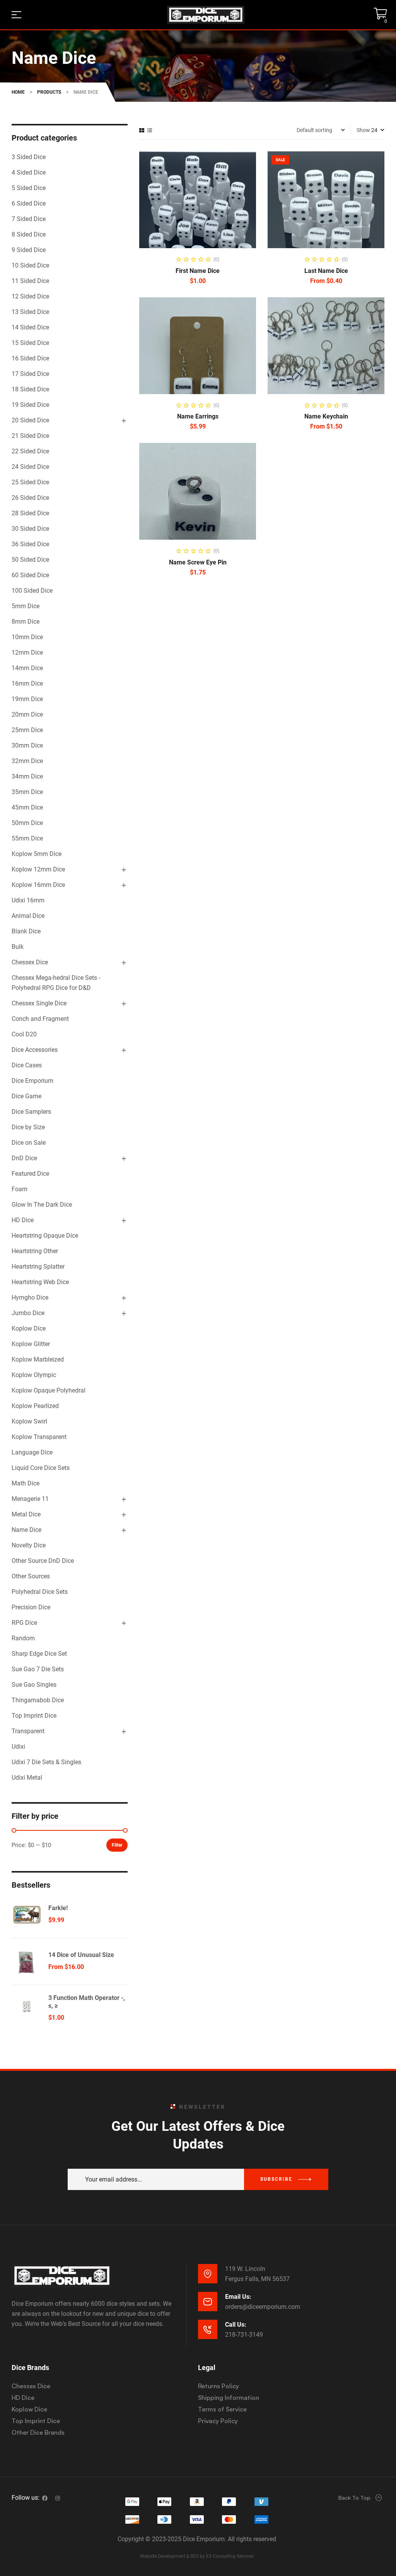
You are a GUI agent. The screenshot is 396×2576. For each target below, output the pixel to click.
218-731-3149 (244, 2335)
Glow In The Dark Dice (42, 1205)
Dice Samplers (31, 1112)
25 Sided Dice (30, 482)
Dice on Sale (29, 1143)
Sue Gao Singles (34, 1685)
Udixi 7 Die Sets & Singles (46, 1762)
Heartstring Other (35, 1251)
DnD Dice (24, 1158)
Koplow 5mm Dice (37, 854)
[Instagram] (58, 2498)
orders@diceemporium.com (263, 2307)
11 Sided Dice (30, 281)
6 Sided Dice (29, 203)
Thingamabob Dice (38, 1700)
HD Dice (23, 1220)
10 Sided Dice (30, 265)
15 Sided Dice (30, 343)
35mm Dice (27, 792)
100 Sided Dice (32, 591)
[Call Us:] (208, 2329)
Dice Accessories (35, 1050)
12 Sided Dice (30, 296)
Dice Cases (27, 1065)
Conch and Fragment (40, 1019)
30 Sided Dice (30, 529)
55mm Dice (27, 838)
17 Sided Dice (30, 374)
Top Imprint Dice (34, 1716)
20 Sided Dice (30, 420)
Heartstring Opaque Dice (45, 1236)
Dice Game (26, 1096)
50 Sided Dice (30, 560)
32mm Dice (27, 761)
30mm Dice (27, 745)
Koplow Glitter (31, 1344)
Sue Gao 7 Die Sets (38, 1669)
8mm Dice (26, 622)
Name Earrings (198, 416)
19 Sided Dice (30, 405)
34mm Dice (27, 776)
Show (363, 130)
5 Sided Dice (29, 188)
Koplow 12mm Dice (38, 869)
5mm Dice (26, 606)
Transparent (28, 1731)
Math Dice (26, 1483)
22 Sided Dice (30, 451)
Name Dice (26, 1530)
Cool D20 (24, 1034)
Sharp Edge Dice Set (39, 1654)
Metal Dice (26, 1514)
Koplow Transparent (39, 1437)
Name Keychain (326, 416)
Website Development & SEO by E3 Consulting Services (197, 2556)
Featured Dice (30, 1174)
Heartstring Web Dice (40, 1282)
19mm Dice (27, 699)
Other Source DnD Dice (43, 1561)
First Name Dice (198, 271)
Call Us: (236, 2325)
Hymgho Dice (30, 1297)
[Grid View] (142, 130)
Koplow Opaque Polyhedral (49, 1390)
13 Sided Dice (30, 312)
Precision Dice (31, 1607)
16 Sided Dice (30, 358)
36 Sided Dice (30, 544)
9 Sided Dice (29, 250)
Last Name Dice (326, 271)
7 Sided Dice (29, 219)
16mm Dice (27, 683)
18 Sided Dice (30, 389)
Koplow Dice (29, 1328)
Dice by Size (28, 1127)
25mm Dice (27, 730)
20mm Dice (27, 714)
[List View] (150, 130)
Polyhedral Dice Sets (40, 1592)
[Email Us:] (208, 2302)
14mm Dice (27, 668)
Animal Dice (28, 916)
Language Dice (32, 1452)
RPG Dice (24, 1623)
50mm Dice (27, 823)
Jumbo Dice (28, 1313)
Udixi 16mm (28, 900)
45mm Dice (27, 807)
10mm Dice (27, 637)
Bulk (18, 947)
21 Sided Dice (30, 436)
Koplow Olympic (34, 1375)
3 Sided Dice (29, 157)
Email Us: (238, 2297)
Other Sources (31, 1576)
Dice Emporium (32, 1081)
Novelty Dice (29, 1545)
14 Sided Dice (30, 327)
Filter (117, 1845)
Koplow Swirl (29, 1421)
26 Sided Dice (30, 498)
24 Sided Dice (30, 467)
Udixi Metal (27, 1778)
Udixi (18, 1747)
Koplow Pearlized (35, 1406)
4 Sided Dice (29, 172)
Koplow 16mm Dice (38, 885)
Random (23, 1638)
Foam (20, 1189)
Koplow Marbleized (38, 1359)
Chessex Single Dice (39, 1003)
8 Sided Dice (29, 234)
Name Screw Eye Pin (198, 562)
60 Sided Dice (30, 575)
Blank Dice (26, 931)
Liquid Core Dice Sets (41, 1468)
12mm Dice (27, 653)
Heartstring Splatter (38, 1267)
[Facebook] (45, 2498)
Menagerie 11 (30, 1499)
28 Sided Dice (30, 513)
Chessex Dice (30, 962)
